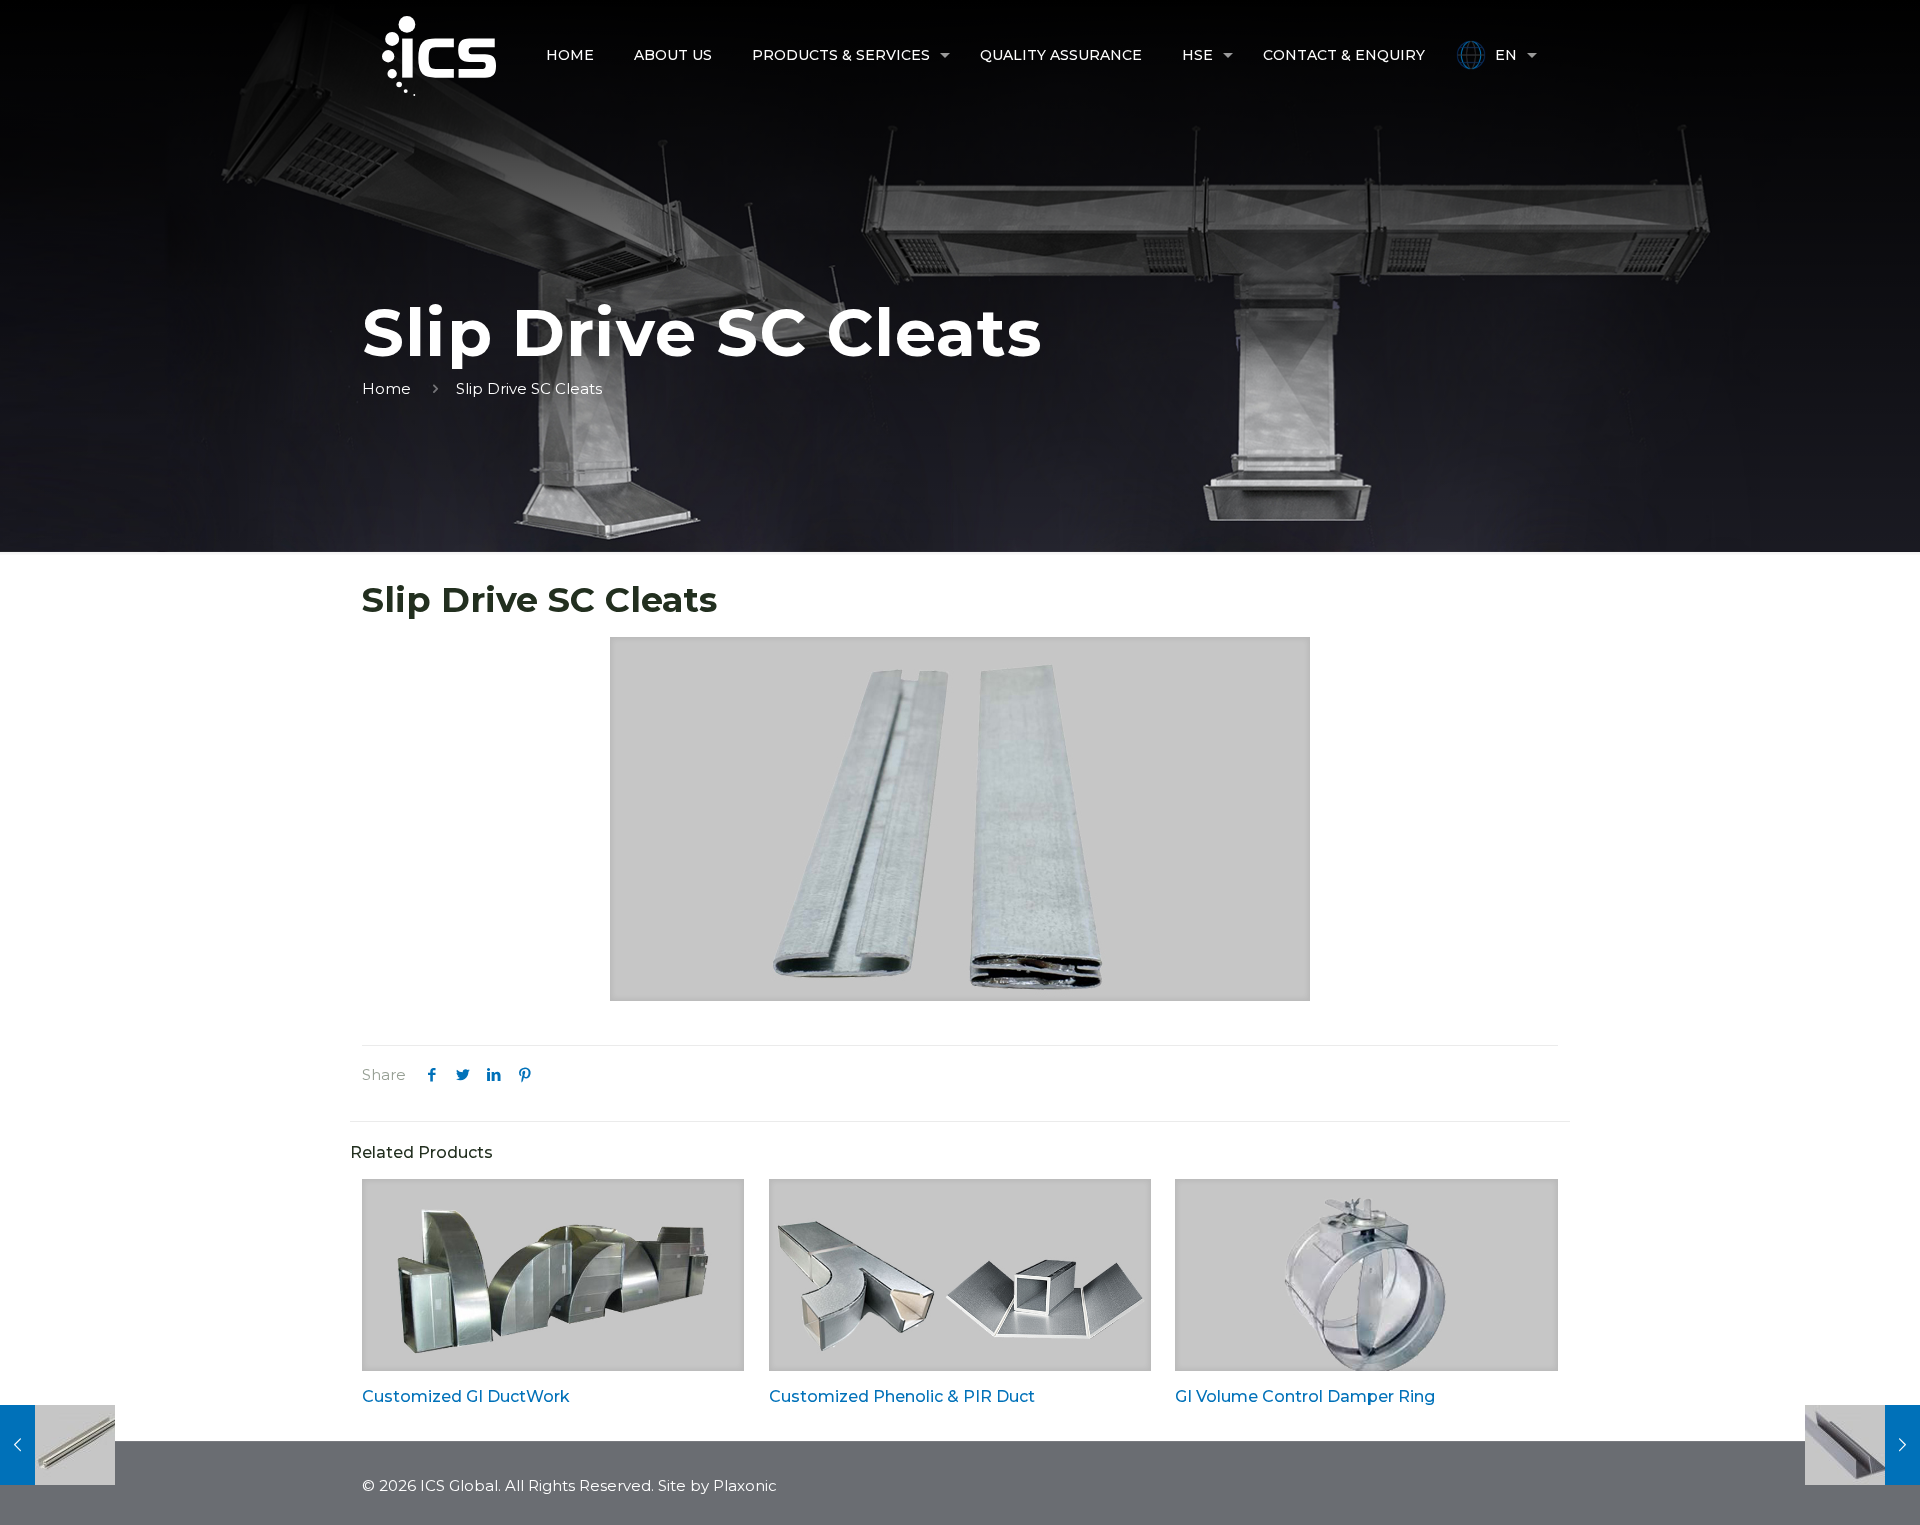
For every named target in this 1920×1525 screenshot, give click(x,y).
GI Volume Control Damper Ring (1305, 1396)
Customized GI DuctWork (466, 1396)
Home (386, 388)
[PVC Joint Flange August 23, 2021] (57, 1445)
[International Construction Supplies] (439, 55)
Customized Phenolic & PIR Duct (902, 1396)
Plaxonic (745, 1485)
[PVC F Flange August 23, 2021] (1862, 1445)
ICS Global (459, 1485)
